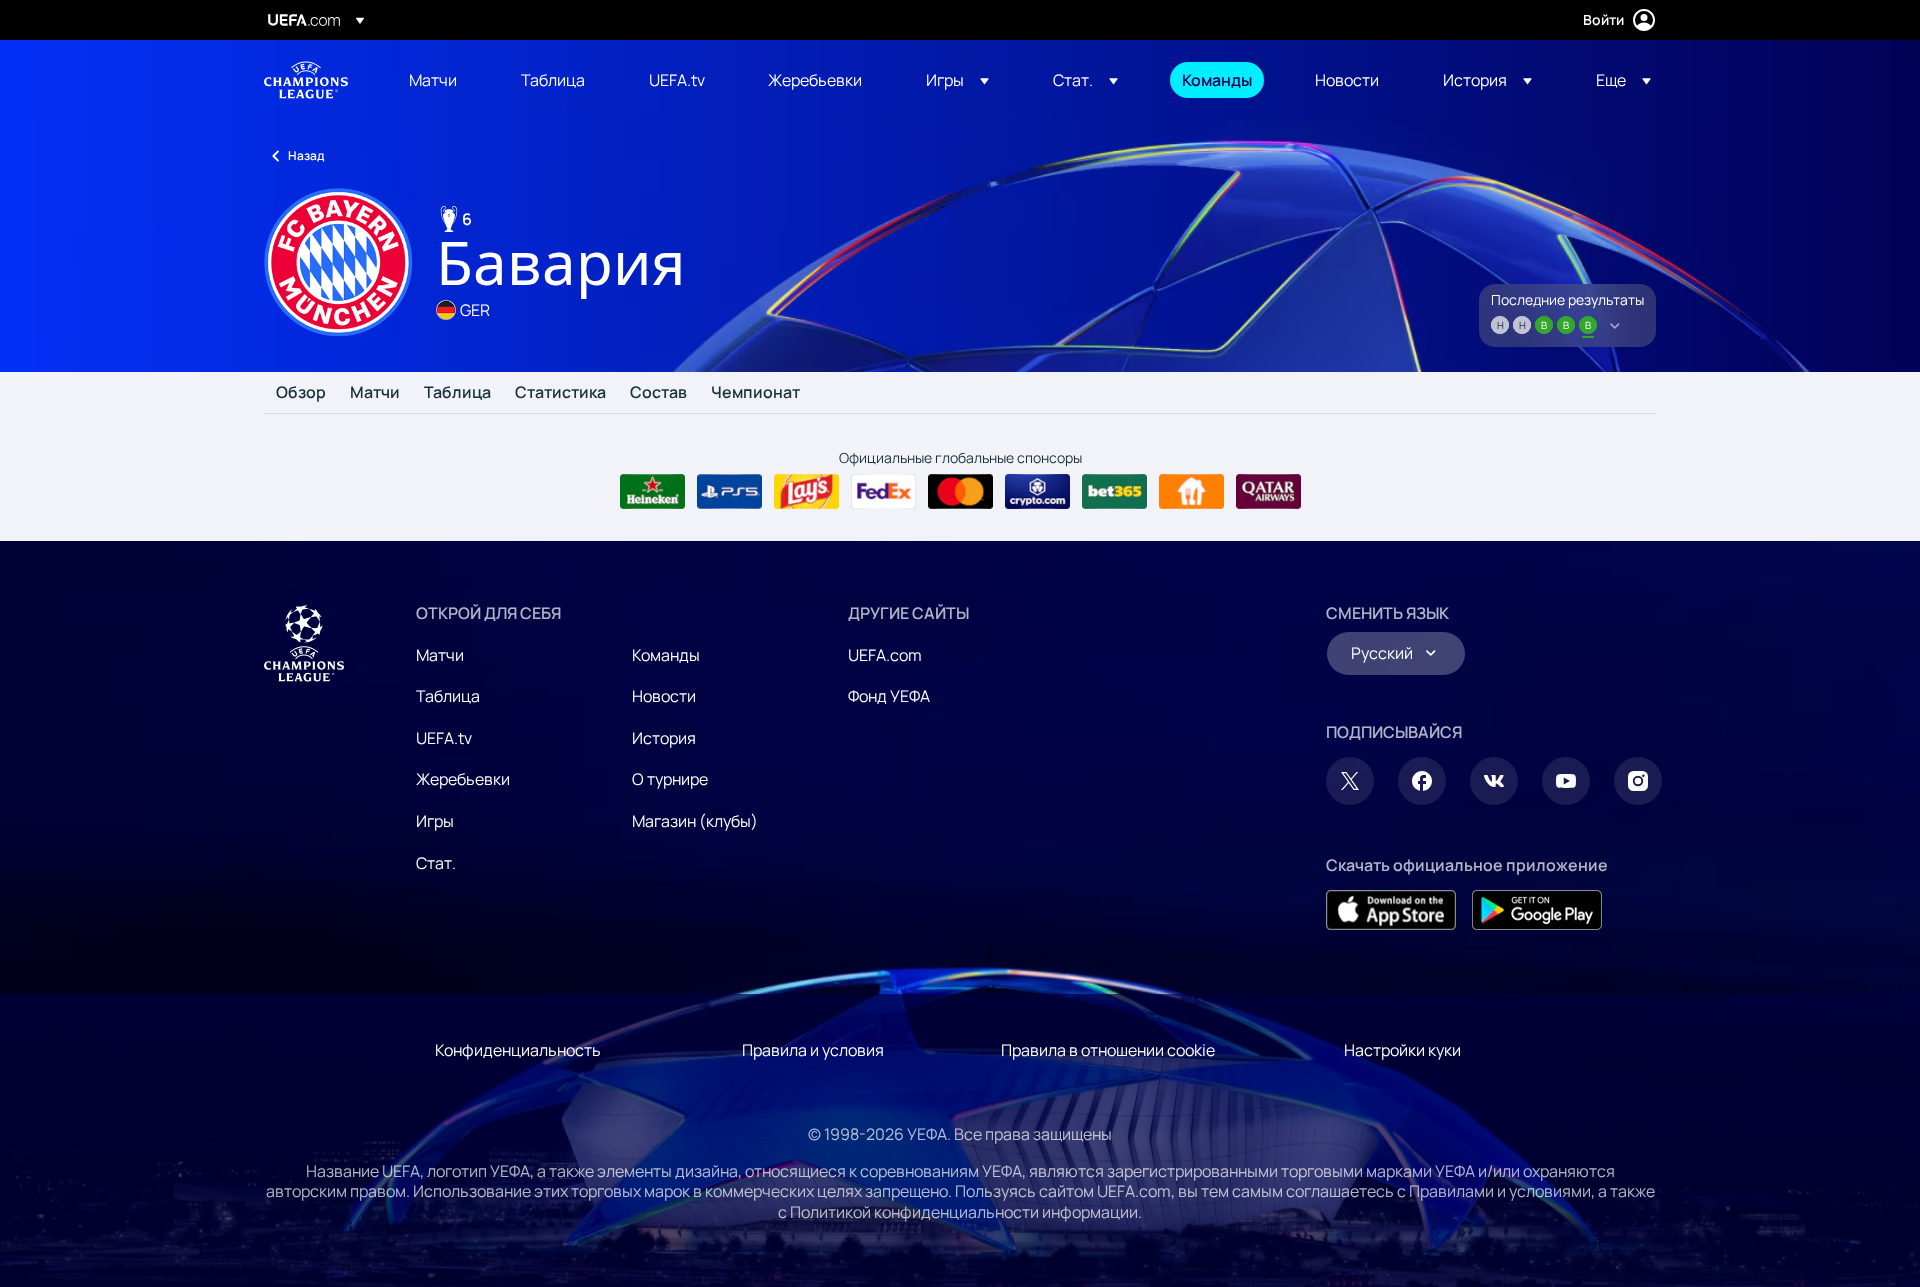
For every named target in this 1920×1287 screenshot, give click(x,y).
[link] (433, 80)
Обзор (301, 393)
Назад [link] (306, 155)
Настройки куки (1402, 1050)
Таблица (457, 393)
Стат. (436, 863)
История (664, 738)
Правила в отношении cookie (1108, 1050)
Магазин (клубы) (695, 821)
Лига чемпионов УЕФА (306, 80)
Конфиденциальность (518, 1050)
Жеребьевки (463, 779)
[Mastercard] (960, 492)
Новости (664, 696)
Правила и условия (813, 1050)
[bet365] (1114, 492)
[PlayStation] (729, 492)
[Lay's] (806, 492)
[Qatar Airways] (1268, 492)
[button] (957, 80)
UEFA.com (885, 655)
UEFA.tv (444, 738)
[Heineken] (652, 492)
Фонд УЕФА (889, 696)
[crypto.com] (1037, 492)
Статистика (560, 393)
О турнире (670, 779)
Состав (658, 393)
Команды (666, 655)
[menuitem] (440, 80)
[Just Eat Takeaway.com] (1191, 492)
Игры (435, 821)
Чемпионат (755, 393)
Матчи (375, 393)
